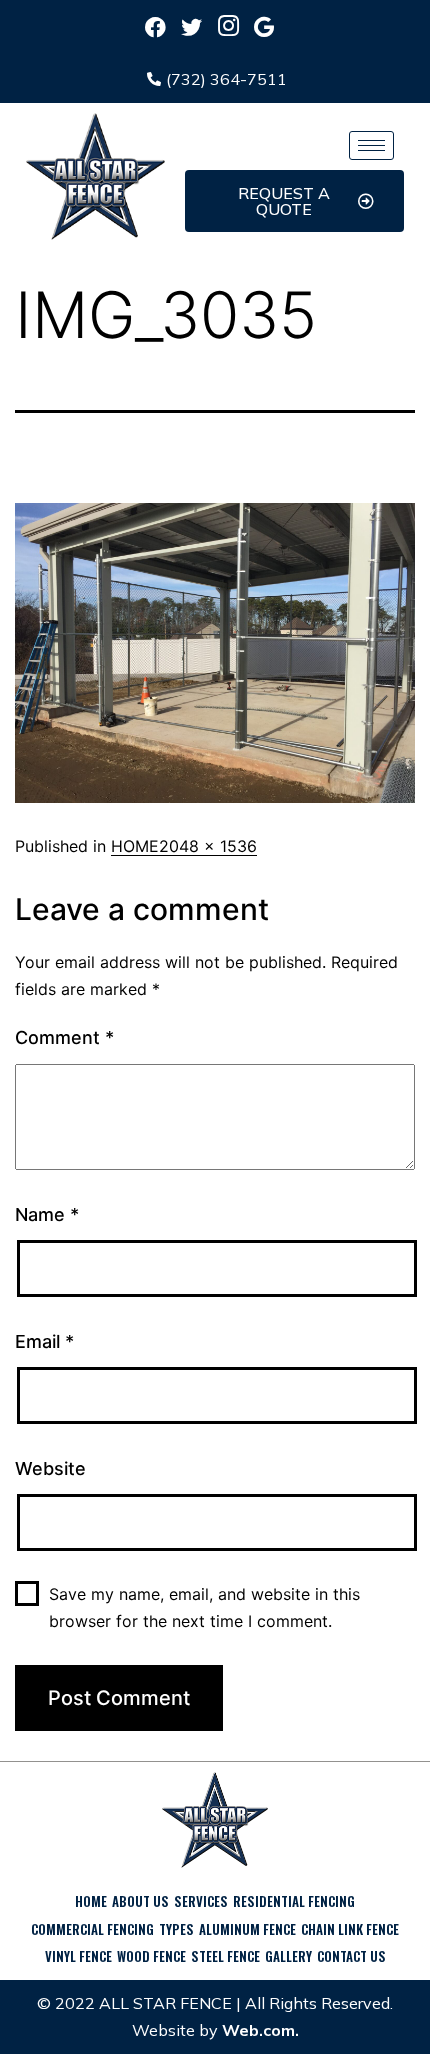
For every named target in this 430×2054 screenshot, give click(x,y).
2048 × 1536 (208, 846)
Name (47, 1214)
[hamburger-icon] (371, 145)
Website (50, 1468)
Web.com (258, 2030)
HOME (135, 846)
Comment (64, 1037)
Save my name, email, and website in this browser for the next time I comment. (204, 1607)
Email (44, 1341)
